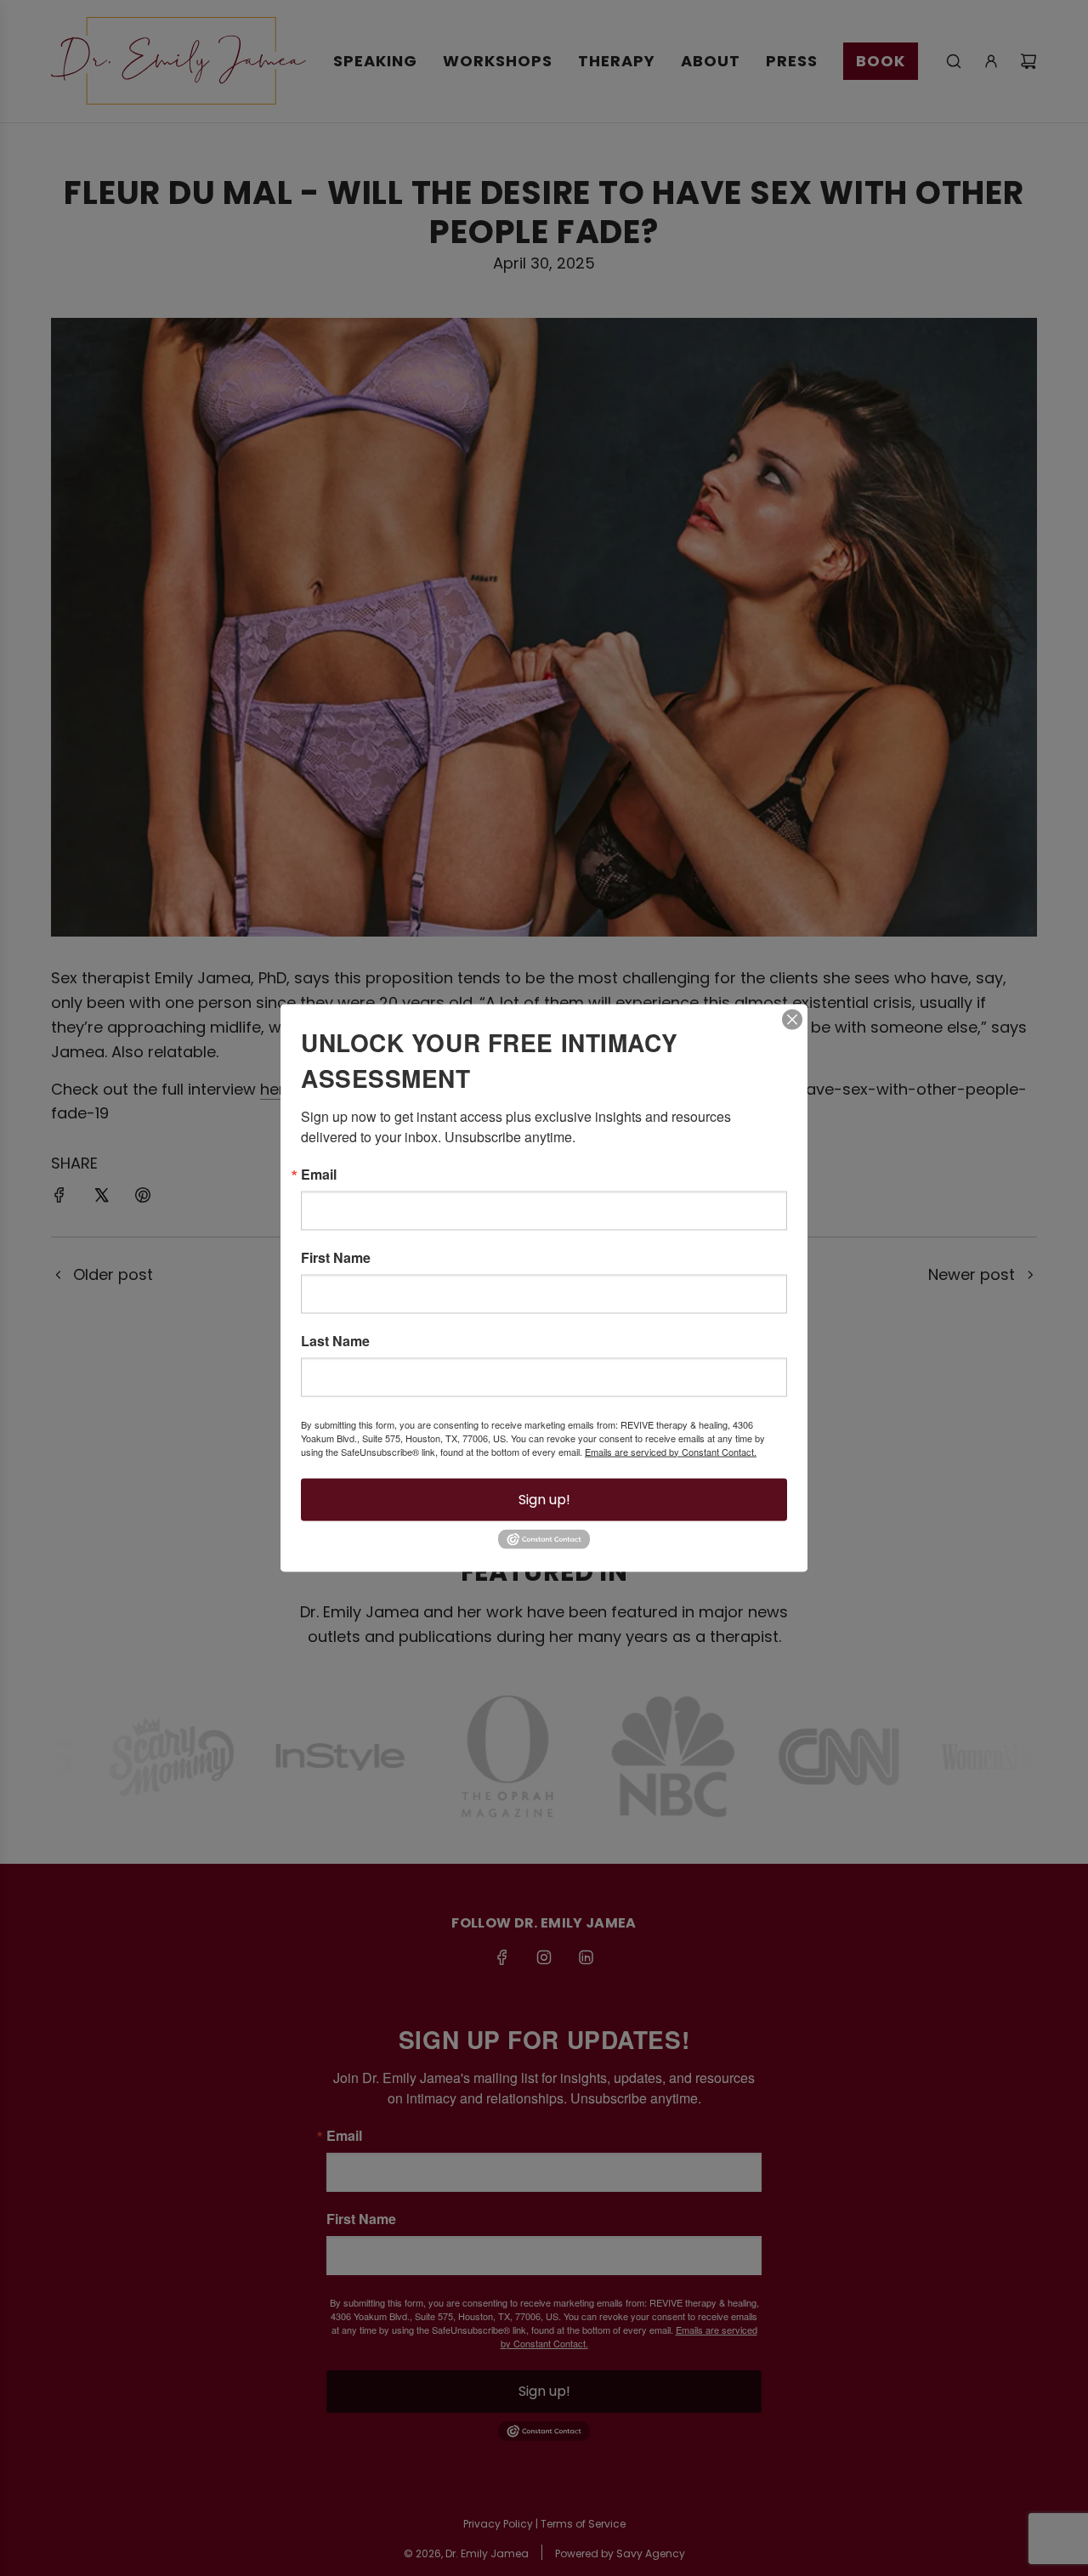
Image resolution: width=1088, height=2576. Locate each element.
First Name (336, 1257)
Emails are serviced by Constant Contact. (671, 1451)
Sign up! (544, 1499)
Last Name (335, 1340)
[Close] (792, 1019)
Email (319, 1174)
